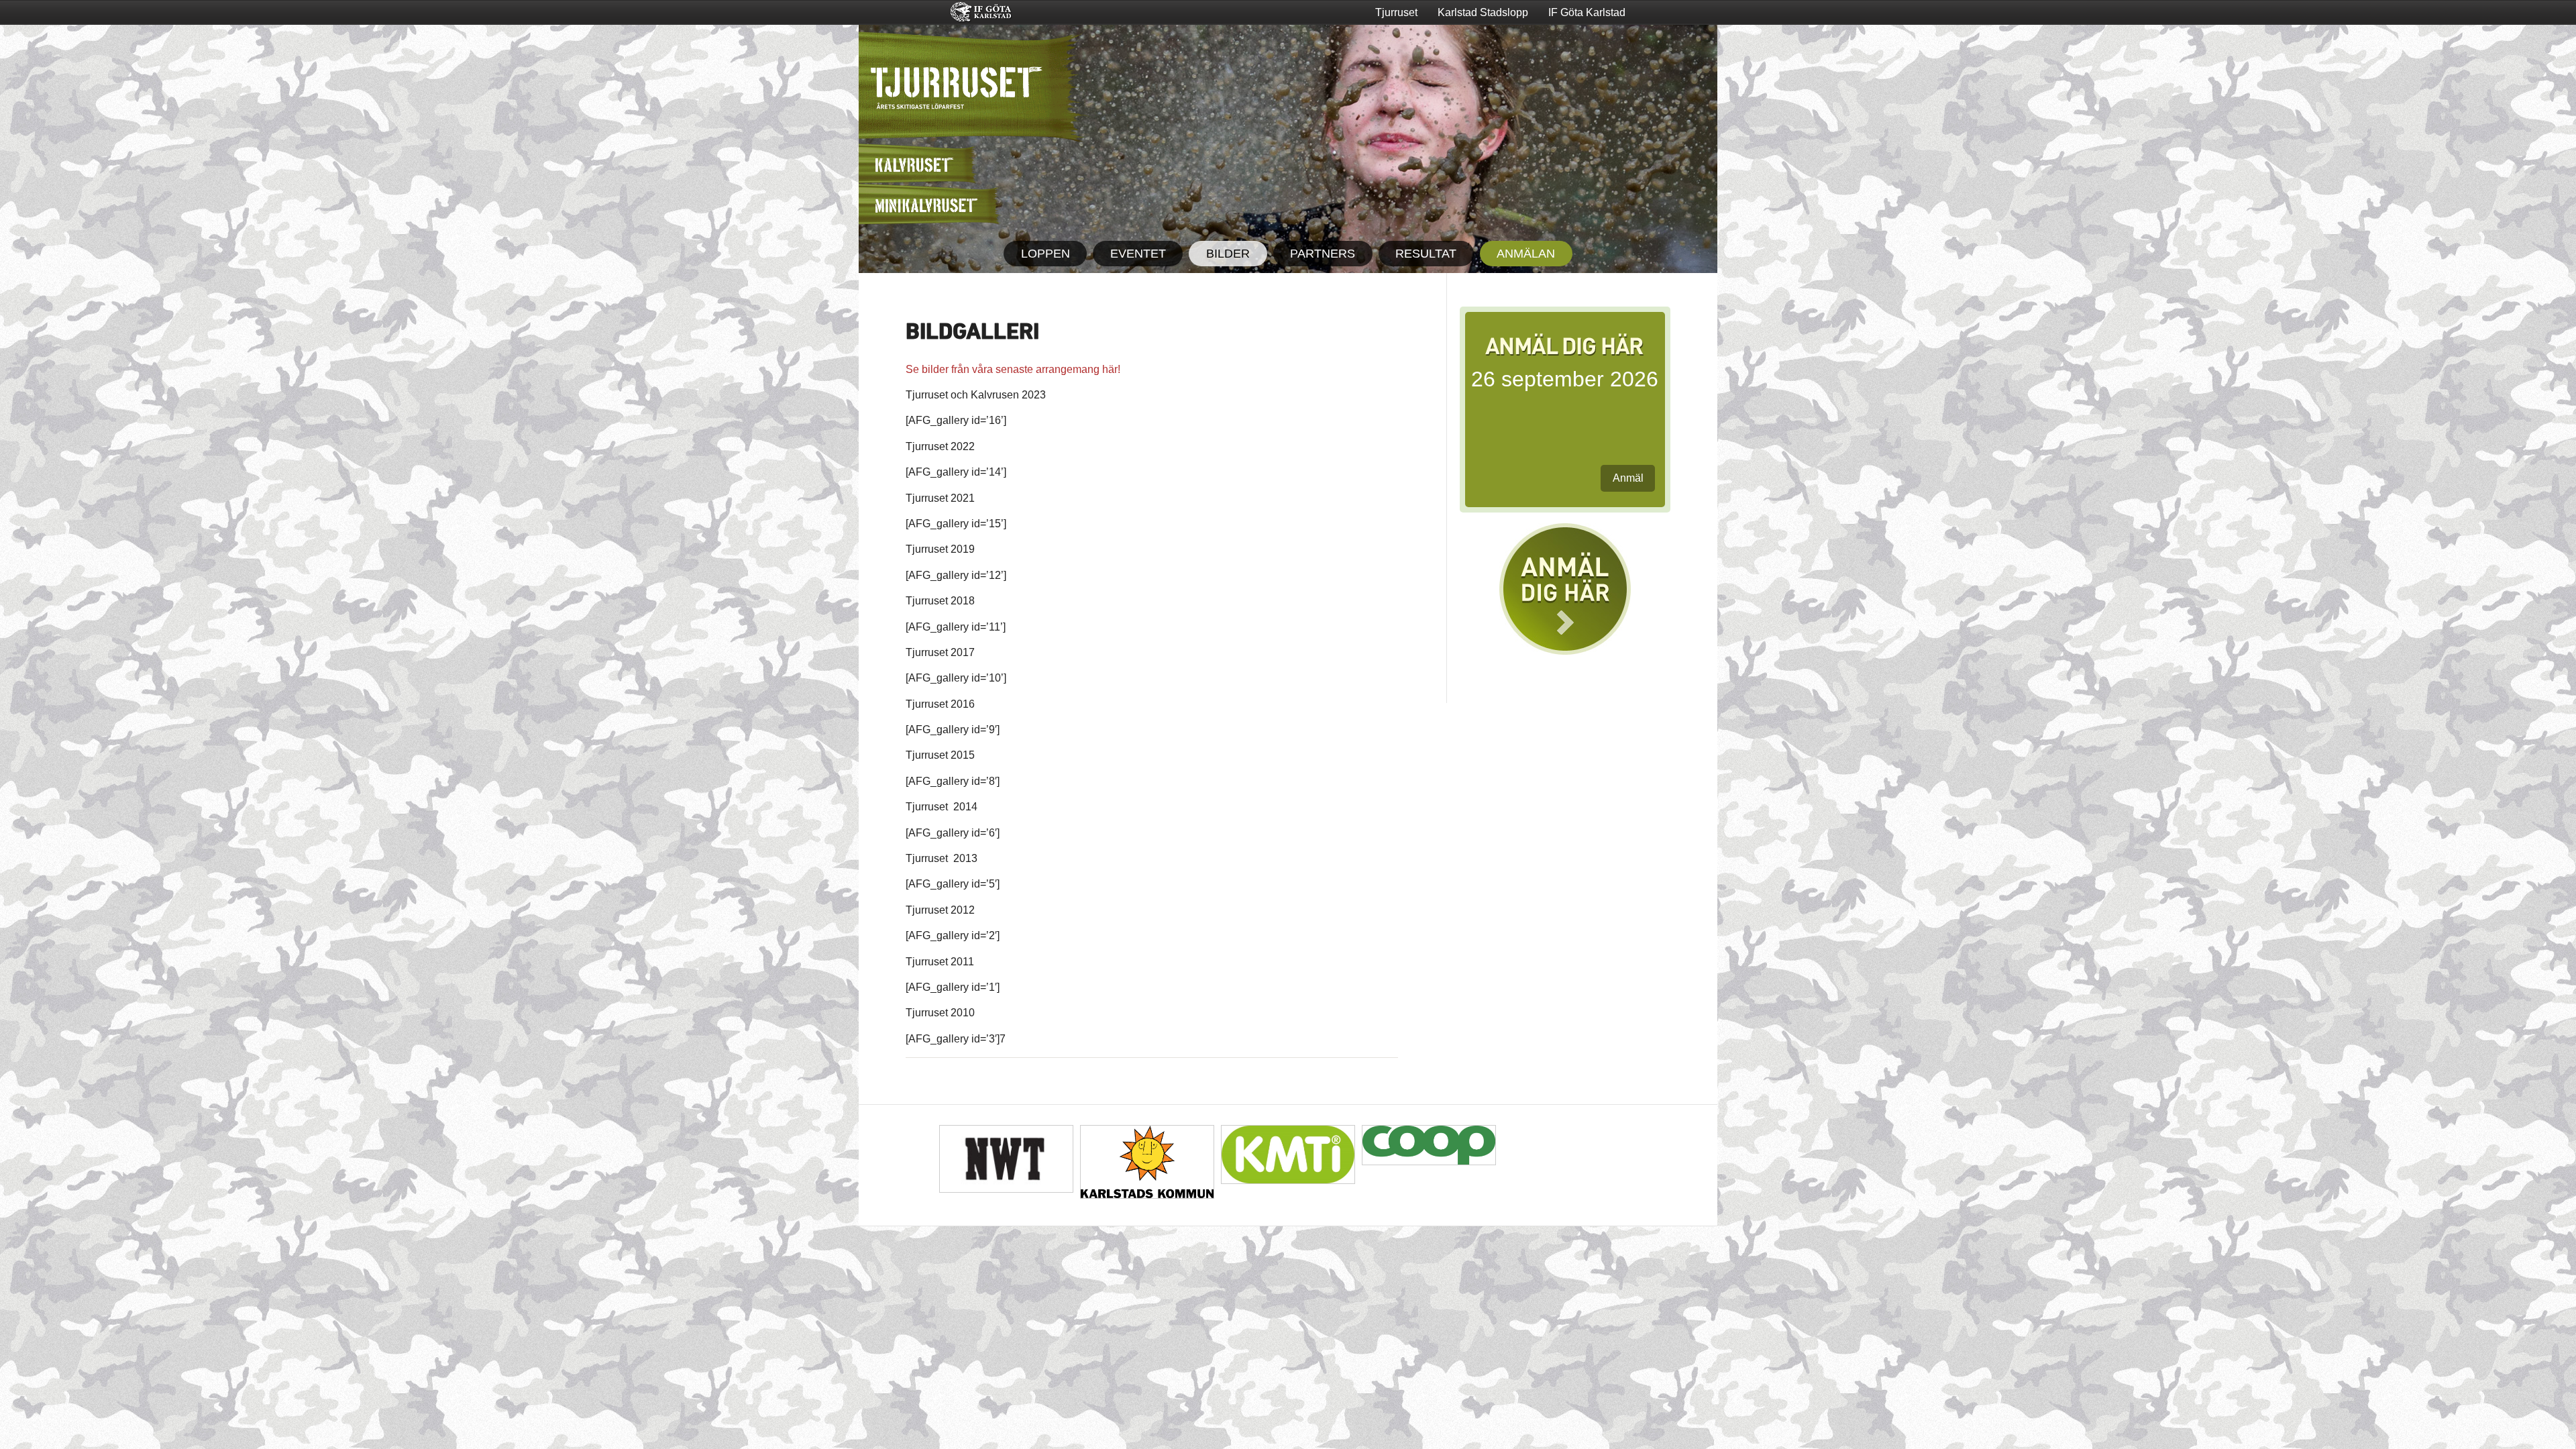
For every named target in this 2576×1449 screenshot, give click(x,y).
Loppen (1045, 254)
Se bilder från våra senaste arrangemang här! (1013, 369)
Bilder (1228, 254)
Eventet (1138, 254)
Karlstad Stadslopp (1483, 12)
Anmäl (1628, 478)
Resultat (1426, 254)
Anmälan (1526, 254)
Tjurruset (1396, 12)
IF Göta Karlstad (1587, 12)
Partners (1323, 254)
